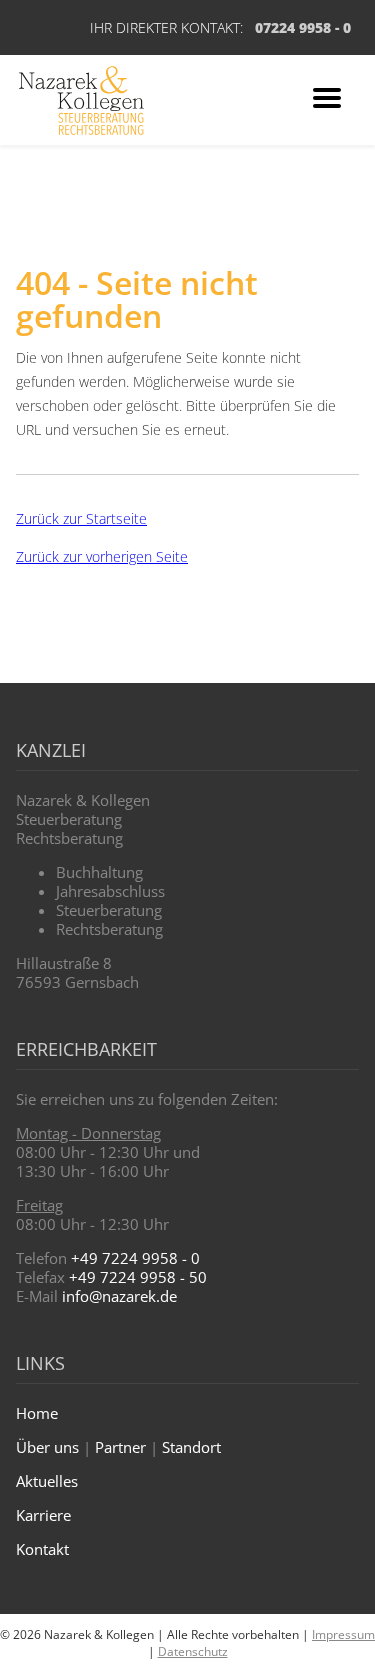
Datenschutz (193, 1651)
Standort (191, 1447)
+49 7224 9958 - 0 (135, 1258)
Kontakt (42, 1549)
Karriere (43, 1515)
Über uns (47, 1447)
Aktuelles (47, 1481)
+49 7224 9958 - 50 (138, 1277)
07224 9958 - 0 (303, 27)
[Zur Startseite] (81, 100)
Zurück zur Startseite (81, 518)
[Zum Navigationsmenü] (327, 100)
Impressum (343, 1634)
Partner (120, 1447)
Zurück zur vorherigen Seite (102, 556)
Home (37, 1413)
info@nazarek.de (119, 1296)
